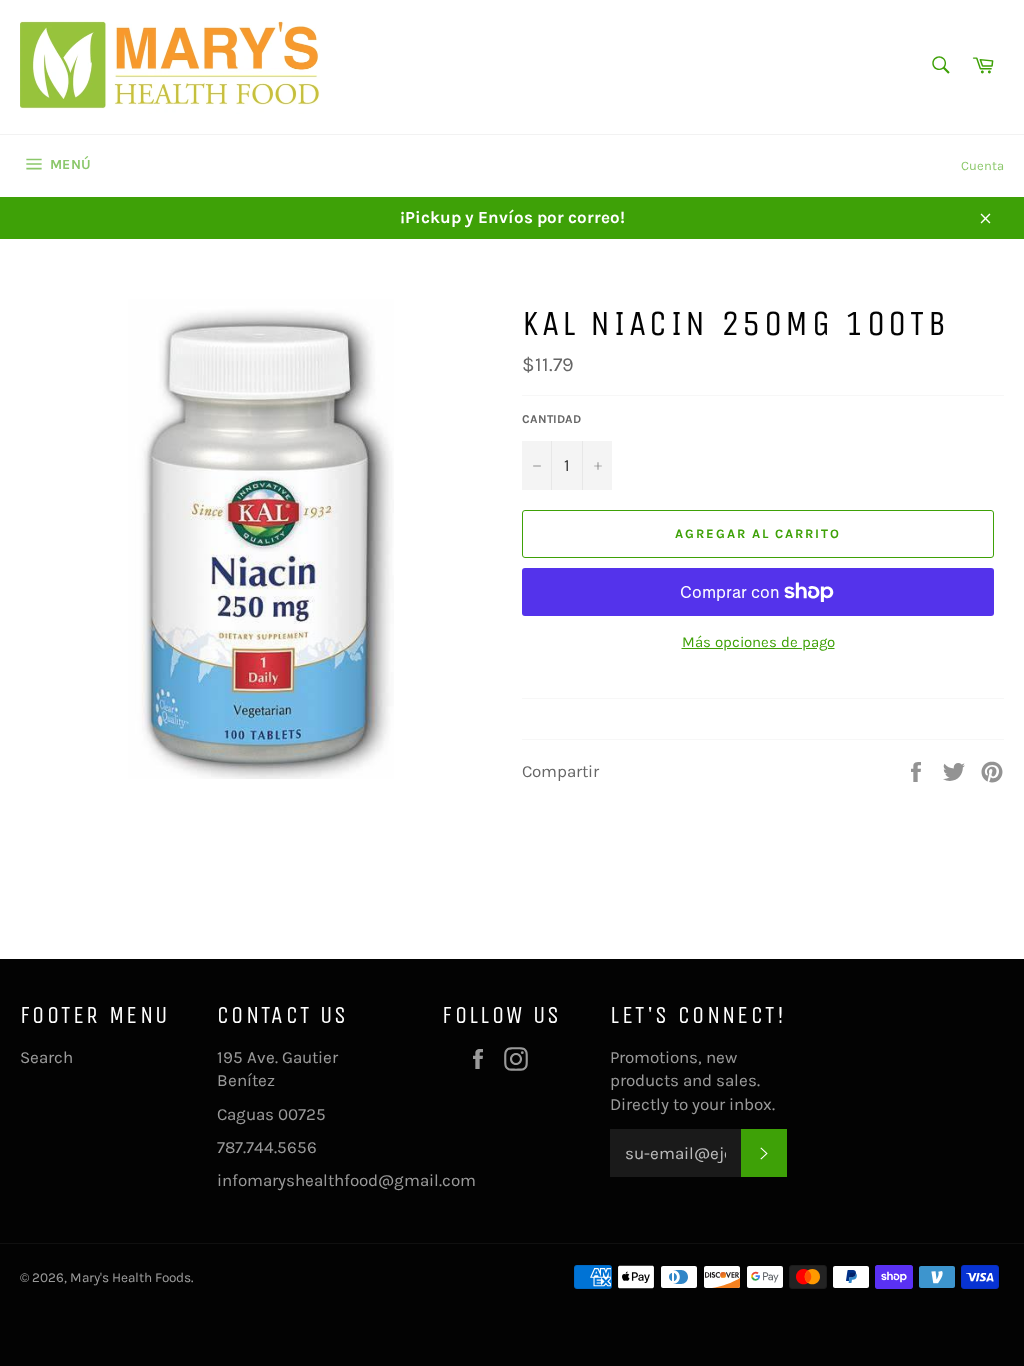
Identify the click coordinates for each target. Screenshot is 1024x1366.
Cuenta (982, 165)
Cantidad (551, 419)
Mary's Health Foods (130, 1277)
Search (46, 1057)
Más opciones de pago (758, 642)
